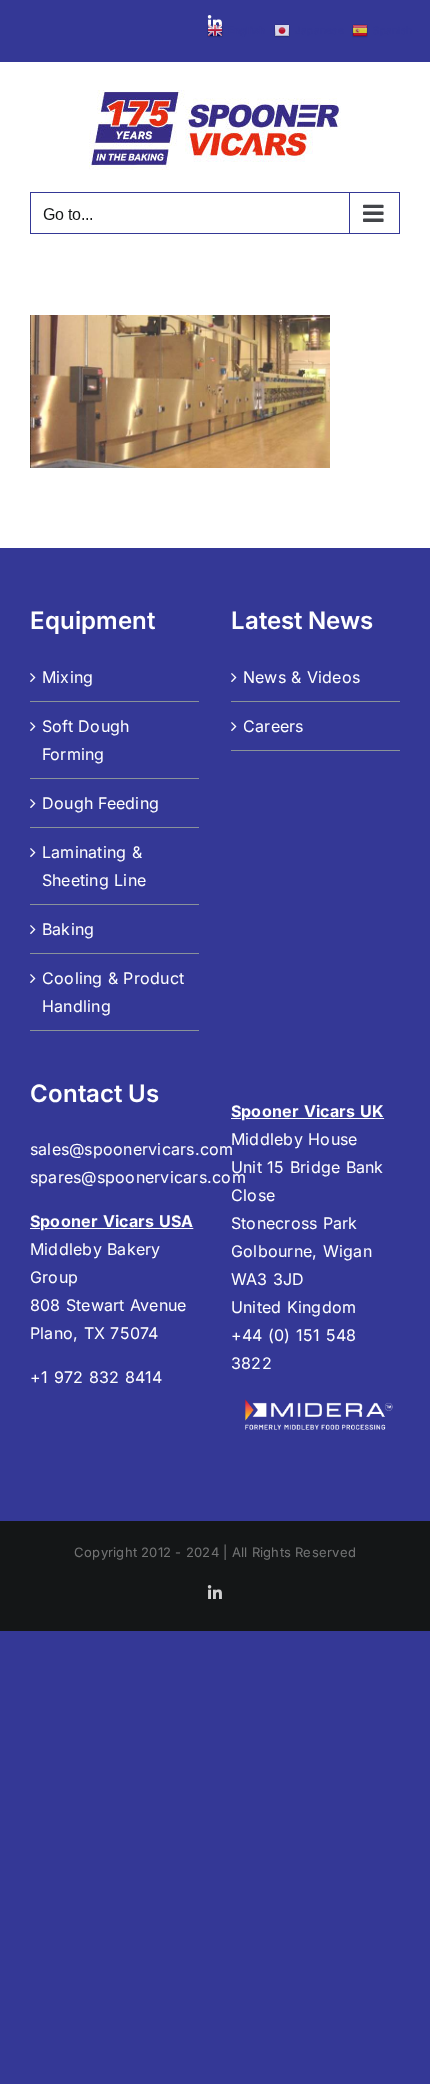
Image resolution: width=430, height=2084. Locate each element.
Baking (68, 929)
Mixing (67, 677)
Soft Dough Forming (85, 740)
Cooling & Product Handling (113, 992)
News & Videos (301, 677)
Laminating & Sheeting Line (94, 866)
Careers (273, 726)
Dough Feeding (100, 803)
